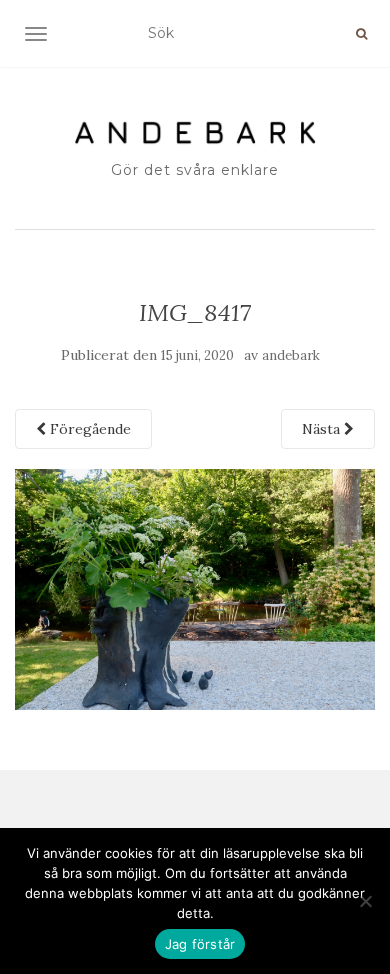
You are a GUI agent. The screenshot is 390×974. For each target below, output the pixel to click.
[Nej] (365, 901)
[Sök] (361, 34)
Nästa (323, 429)
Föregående (88, 429)
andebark (291, 355)
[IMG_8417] (195, 588)
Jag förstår (200, 944)
